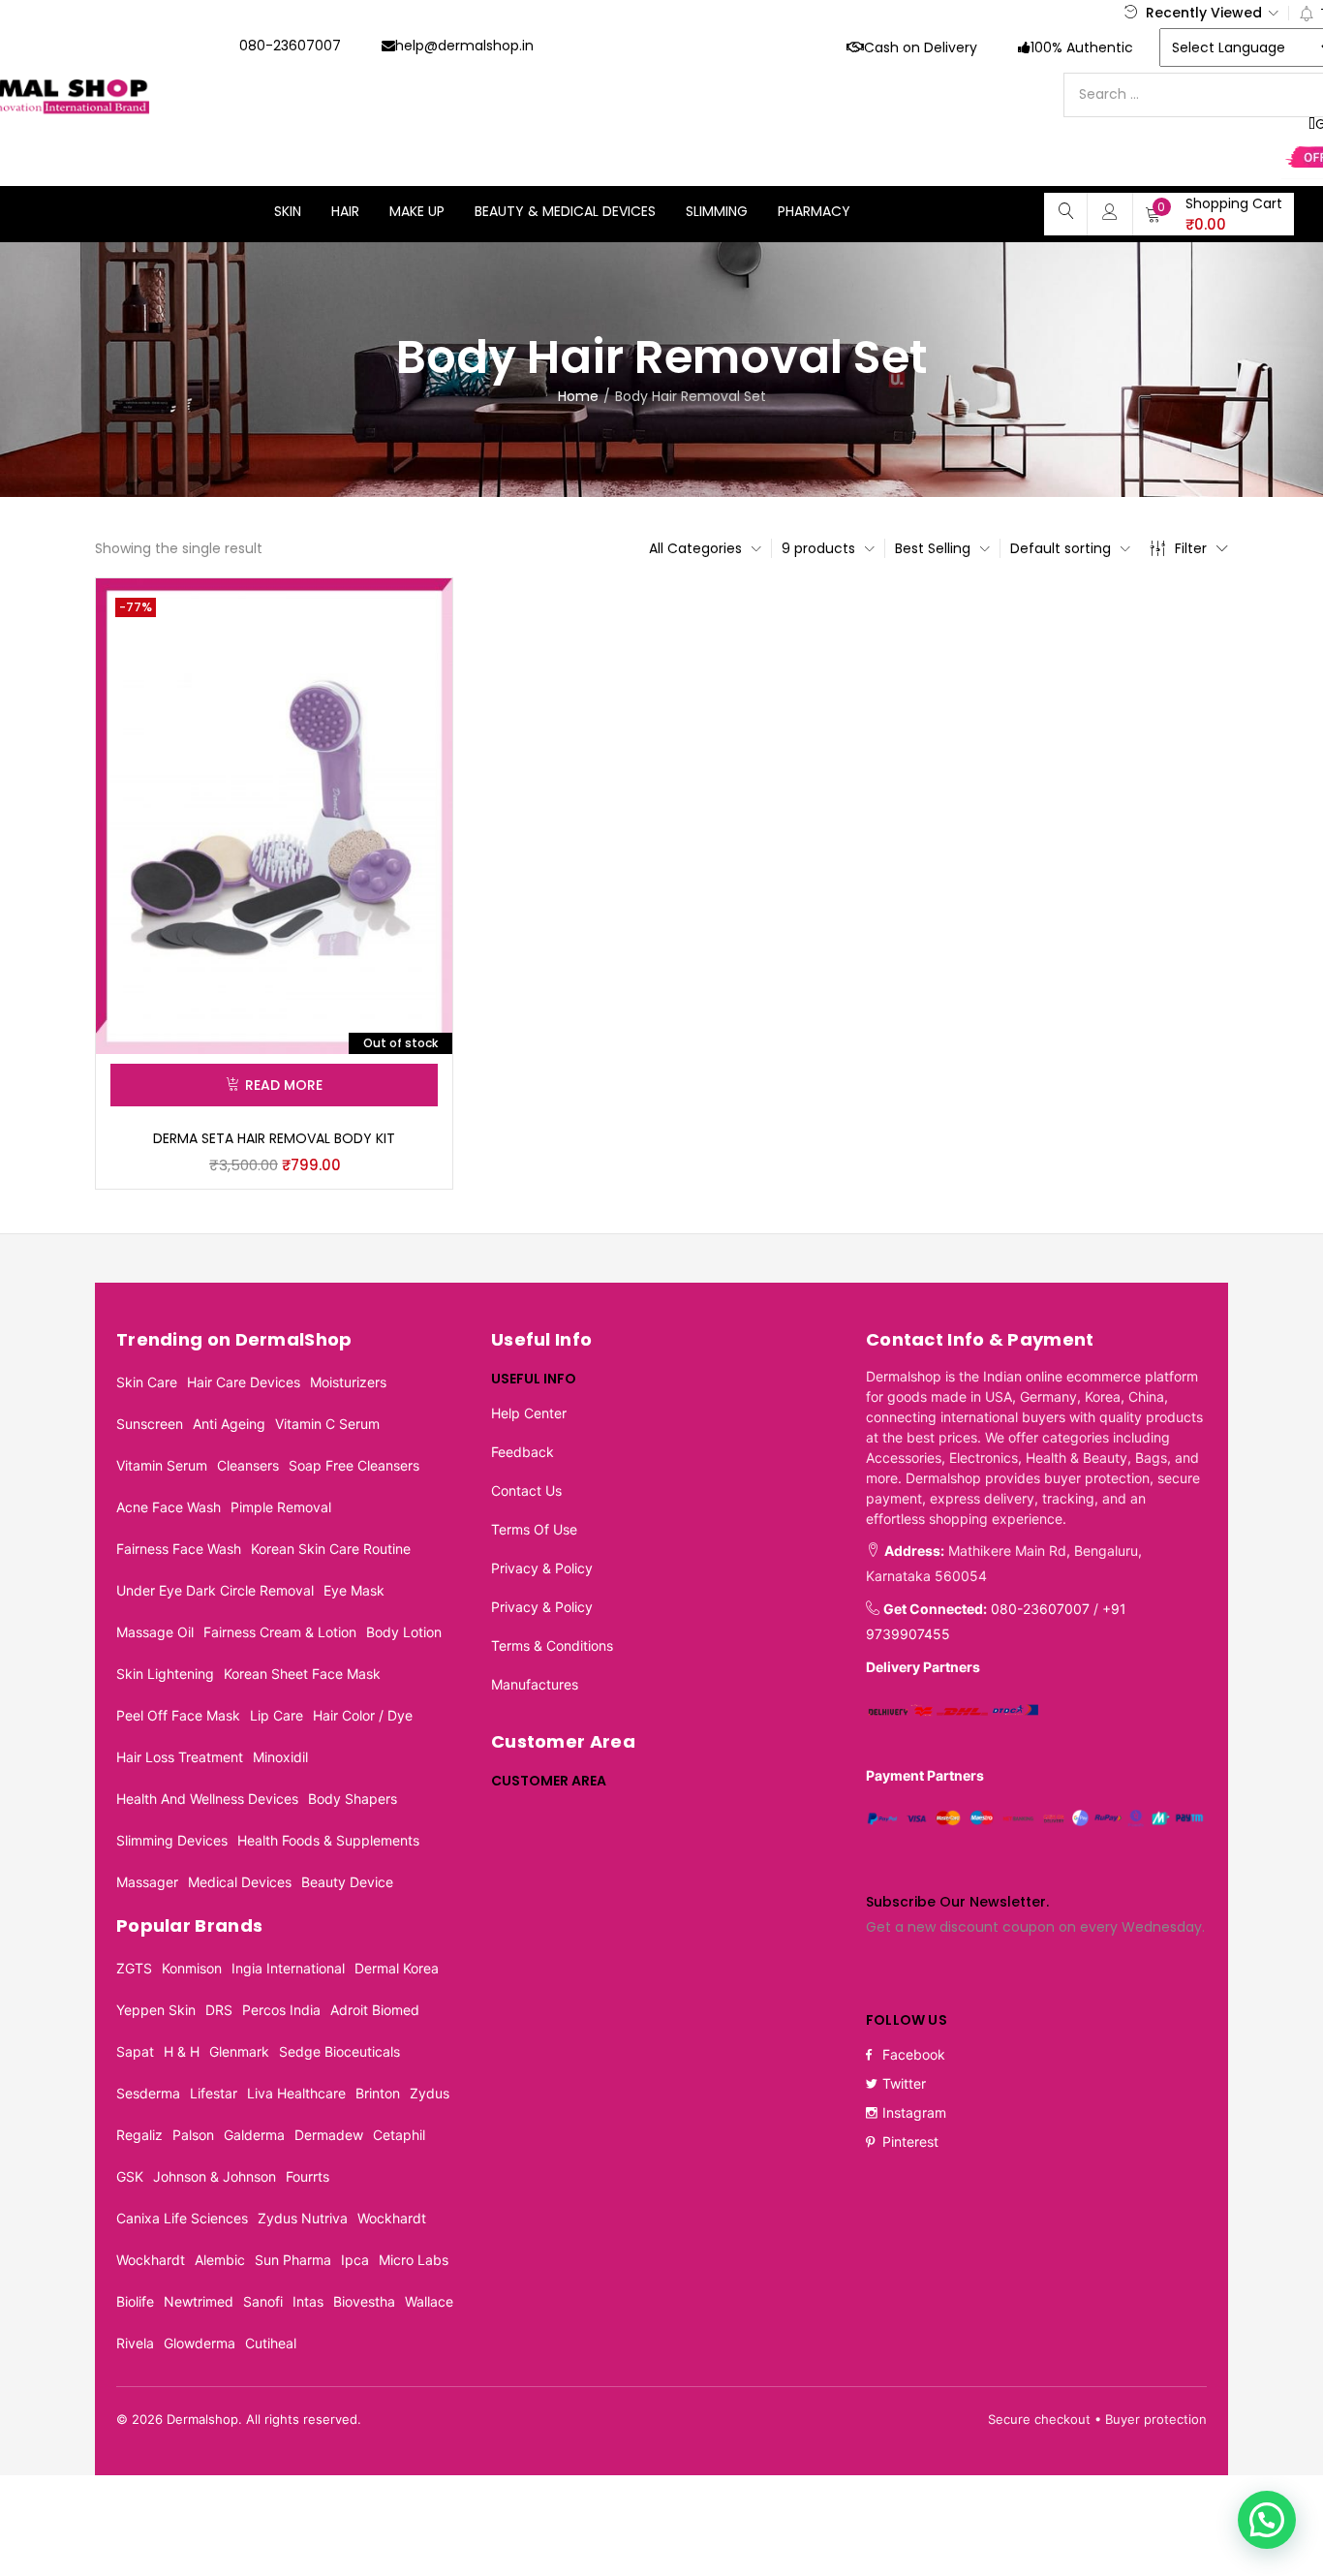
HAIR (345, 211)
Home (578, 396)
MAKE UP (417, 211)
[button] (1214, 214)
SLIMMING (717, 211)
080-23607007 (290, 46)
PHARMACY (814, 211)
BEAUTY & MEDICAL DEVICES (565, 211)
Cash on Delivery (921, 47)
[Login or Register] (1110, 211)
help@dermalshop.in (464, 46)
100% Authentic (1082, 47)
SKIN (288, 211)
